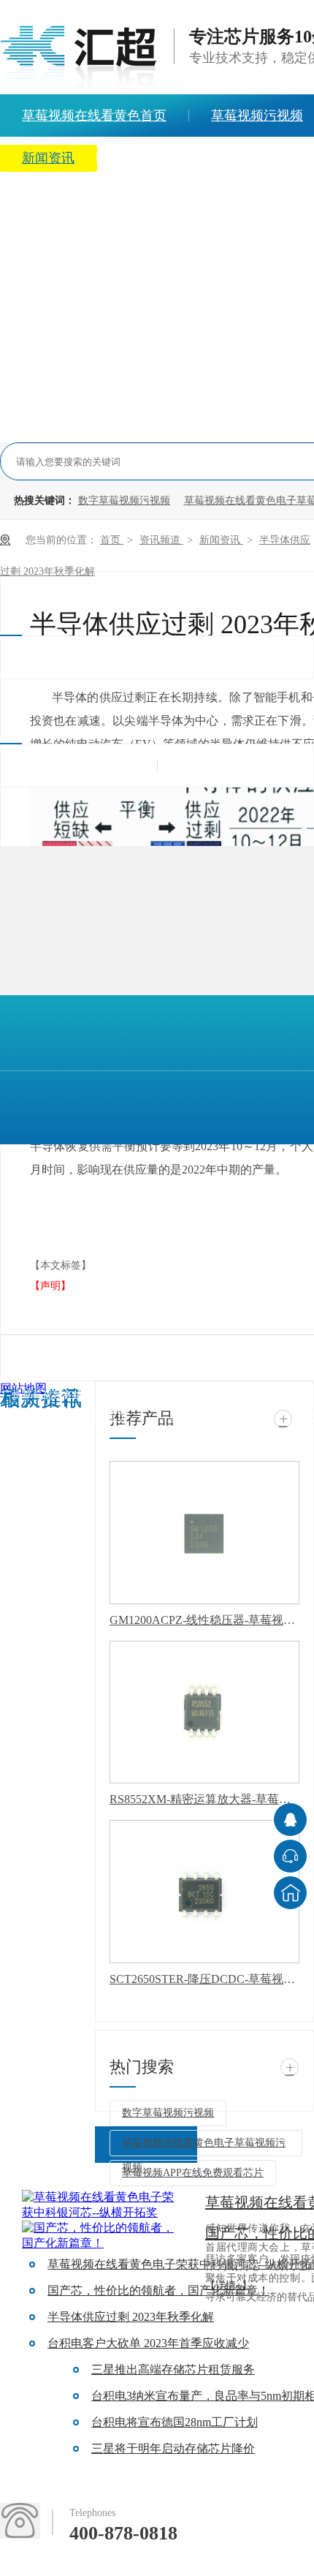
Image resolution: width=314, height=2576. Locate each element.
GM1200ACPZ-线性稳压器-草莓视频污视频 (204, 1620)
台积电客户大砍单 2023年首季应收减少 (148, 2343)
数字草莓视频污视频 (124, 501)
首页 (112, 540)
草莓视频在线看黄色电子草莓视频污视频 (204, 2147)
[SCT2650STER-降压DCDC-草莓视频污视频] (204, 1892)
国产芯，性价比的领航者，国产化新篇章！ (158, 2290)
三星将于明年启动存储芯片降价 (173, 2448)
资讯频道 (161, 540)
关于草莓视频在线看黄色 (191, 158)
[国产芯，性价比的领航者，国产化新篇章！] (102, 2236)
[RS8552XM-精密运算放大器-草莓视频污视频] (204, 1712)
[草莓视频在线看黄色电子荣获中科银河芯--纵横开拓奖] (102, 2205)
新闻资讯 (221, 540)
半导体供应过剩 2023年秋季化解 (131, 2317)
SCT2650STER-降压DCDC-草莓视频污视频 (204, 1979)
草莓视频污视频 (212, 1417)
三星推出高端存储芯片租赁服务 (173, 2369)
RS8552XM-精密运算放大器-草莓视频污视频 (204, 1799)
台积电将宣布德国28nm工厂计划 (175, 2422)
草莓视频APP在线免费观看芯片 (193, 2173)
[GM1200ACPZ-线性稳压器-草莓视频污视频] (204, 1533)
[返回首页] (290, 1893)
